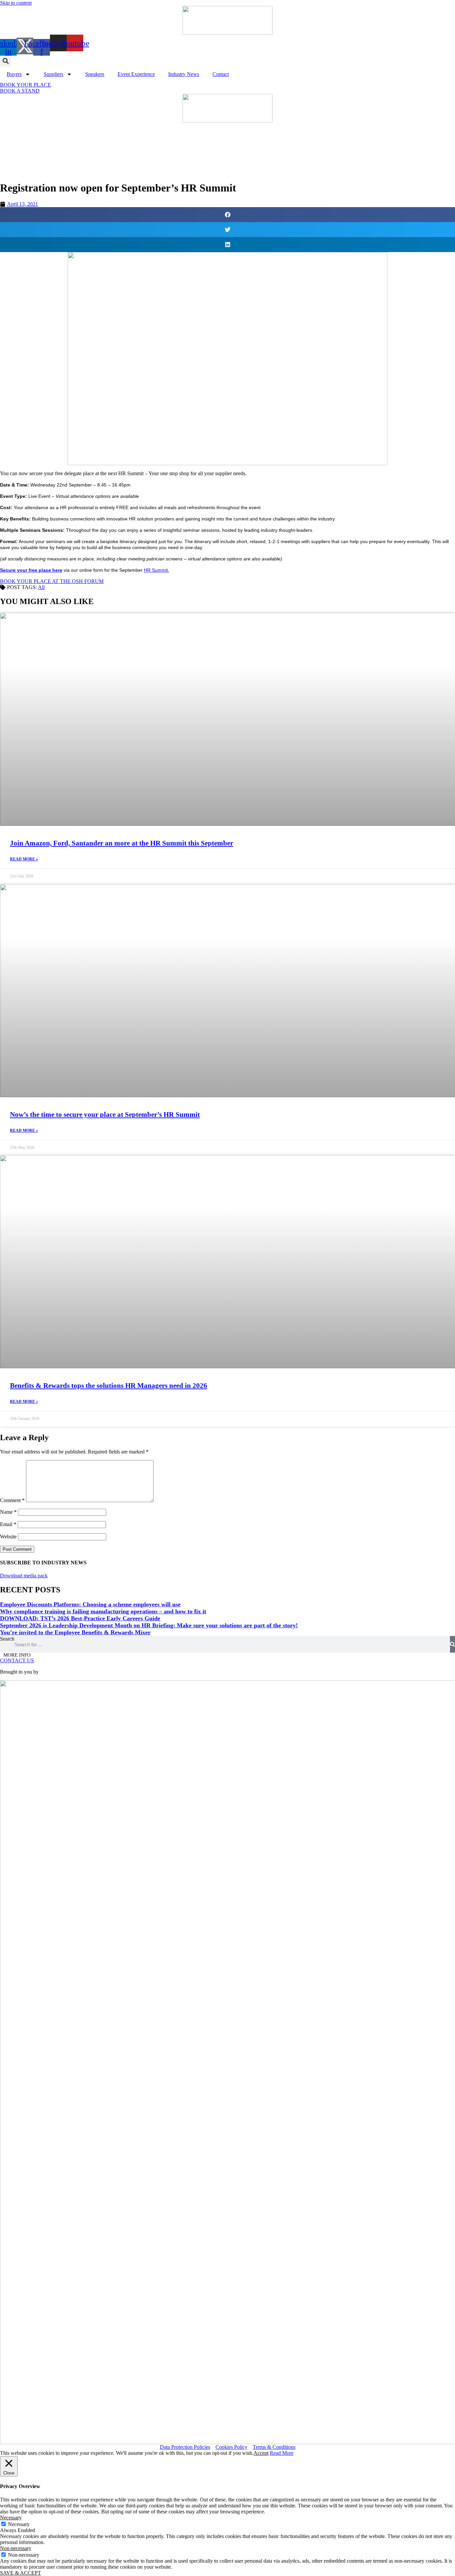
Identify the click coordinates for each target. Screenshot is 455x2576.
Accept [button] (261, 2453)
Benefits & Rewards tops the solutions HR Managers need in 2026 (109, 1386)
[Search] (453, 1644)
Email (8, 1524)
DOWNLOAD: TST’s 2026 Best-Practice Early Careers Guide (80, 1618)
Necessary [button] (11, 2518)
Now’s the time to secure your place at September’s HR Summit (105, 1115)
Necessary (19, 2524)
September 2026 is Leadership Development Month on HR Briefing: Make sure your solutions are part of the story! (149, 1625)
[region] (227, 149)
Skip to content (16, 3)
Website (8, 1537)
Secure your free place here (31, 570)
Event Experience (136, 74)
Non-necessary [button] (16, 2548)
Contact (221, 74)
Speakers (95, 74)
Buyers (14, 74)
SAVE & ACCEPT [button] (20, 2573)
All (41, 587)
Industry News (184, 74)
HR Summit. (157, 570)
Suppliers (53, 74)
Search (7, 1639)
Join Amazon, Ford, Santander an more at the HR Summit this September (122, 843)
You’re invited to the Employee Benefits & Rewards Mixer (75, 1632)
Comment (12, 1500)
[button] (5, 61)
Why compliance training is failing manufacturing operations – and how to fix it (103, 1611)
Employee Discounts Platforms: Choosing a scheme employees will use (90, 1604)
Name (8, 1512)
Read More (282, 2453)
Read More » (24, 859)
